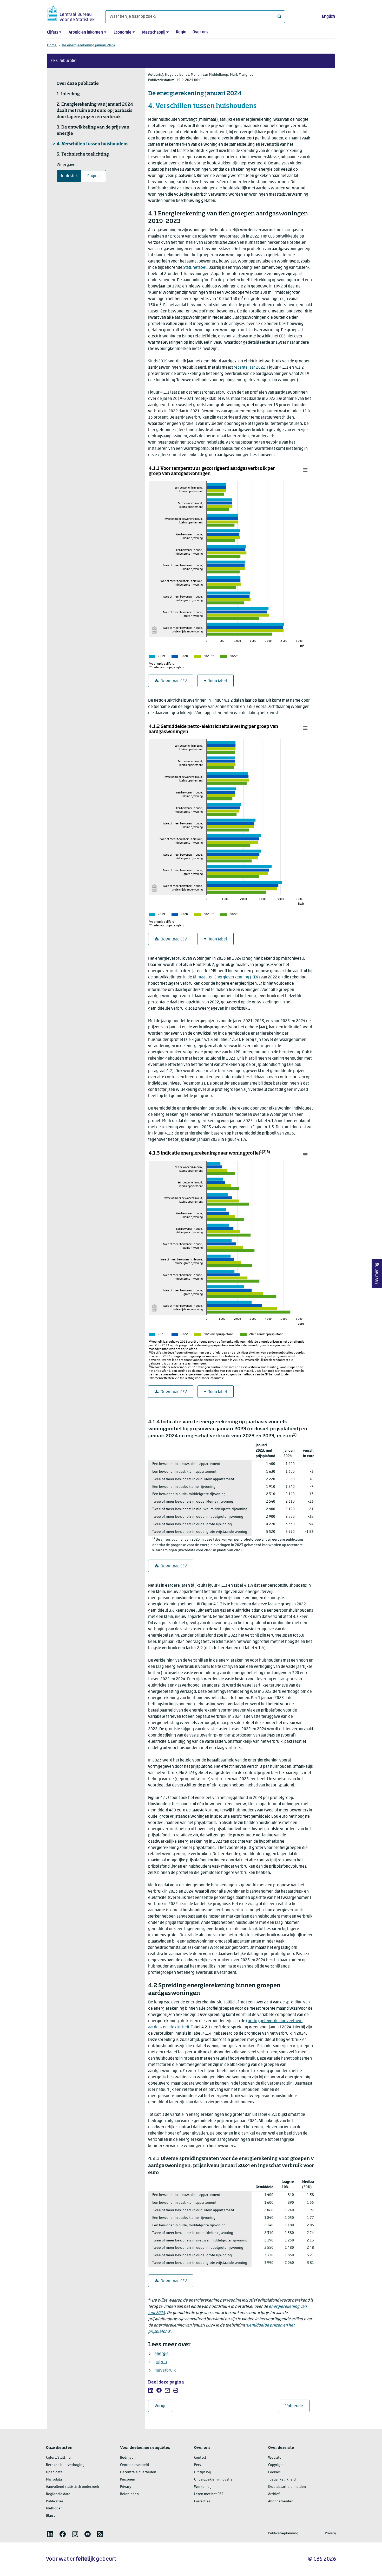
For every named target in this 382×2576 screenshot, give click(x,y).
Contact (200, 2458)
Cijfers (52, 33)
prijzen (161, 2362)
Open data (54, 2472)
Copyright (276, 2465)
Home (52, 45)
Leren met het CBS (209, 2494)
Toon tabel (218, 681)
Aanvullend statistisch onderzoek (73, 2487)
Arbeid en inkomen (86, 33)
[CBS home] (71, 13)
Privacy (126, 2487)
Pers (197, 2465)
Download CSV (174, 681)
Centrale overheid (134, 2465)
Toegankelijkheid (282, 2480)
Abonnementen (281, 2501)
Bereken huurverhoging (65, 2465)
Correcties (202, 2501)
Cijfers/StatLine (58, 2458)
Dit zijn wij (203, 2472)
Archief (274, 2494)
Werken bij (203, 2487)
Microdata (54, 2480)
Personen (128, 2480)
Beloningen (129, 2494)
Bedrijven (128, 2458)
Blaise (51, 2516)
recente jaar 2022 (249, 368)
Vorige (164, 2406)
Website (275, 2458)
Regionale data (58, 2494)
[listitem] (151, 2390)
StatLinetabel (195, 268)
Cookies (274, 2472)
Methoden (54, 2508)
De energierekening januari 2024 (89, 45)
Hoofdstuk (69, 176)
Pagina (93, 176)
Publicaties (55, 2501)
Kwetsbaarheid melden (287, 2487)
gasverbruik (165, 2370)
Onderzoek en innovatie (213, 2480)
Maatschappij (154, 33)
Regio (181, 32)
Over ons (200, 32)
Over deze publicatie (78, 84)
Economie (123, 33)
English (328, 17)
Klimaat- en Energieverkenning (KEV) (226, 977)
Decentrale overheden (138, 2472)
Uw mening (377, 1274)
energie (162, 2354)
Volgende (297, 2406)
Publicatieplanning (283, 2533)
